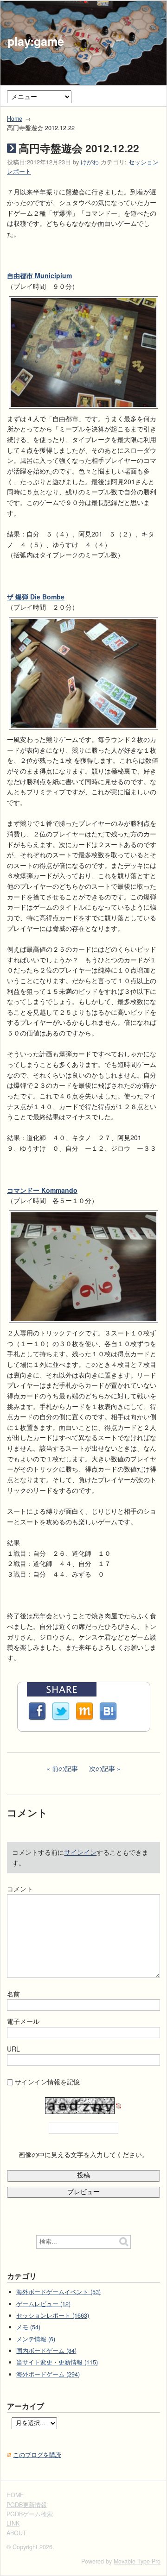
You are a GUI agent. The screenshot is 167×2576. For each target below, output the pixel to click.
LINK (13, 2523)
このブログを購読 (37, 2455)
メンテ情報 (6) (36, 2339)
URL (13, 2049)
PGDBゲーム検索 (30, 2514)
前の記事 (65, 1768)
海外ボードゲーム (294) (48, 2374)
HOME (15, 2495)
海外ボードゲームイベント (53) (58, 2292)
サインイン (80, 1852)
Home (15, 119)
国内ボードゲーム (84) (46, 2351)
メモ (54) (28, 2327)
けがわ (90, 162)
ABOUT (16, 2533)
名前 (13, 1994)
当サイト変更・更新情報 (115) (57, 2362)
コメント (20, 1889)
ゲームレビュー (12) (43, 2304)
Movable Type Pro (137, 2561)
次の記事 (102, 1768)
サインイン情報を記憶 (47, 2082)
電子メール (23, 2021)
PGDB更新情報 (27, 2505)
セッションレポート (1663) (53, 2315)
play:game (36, 41)
